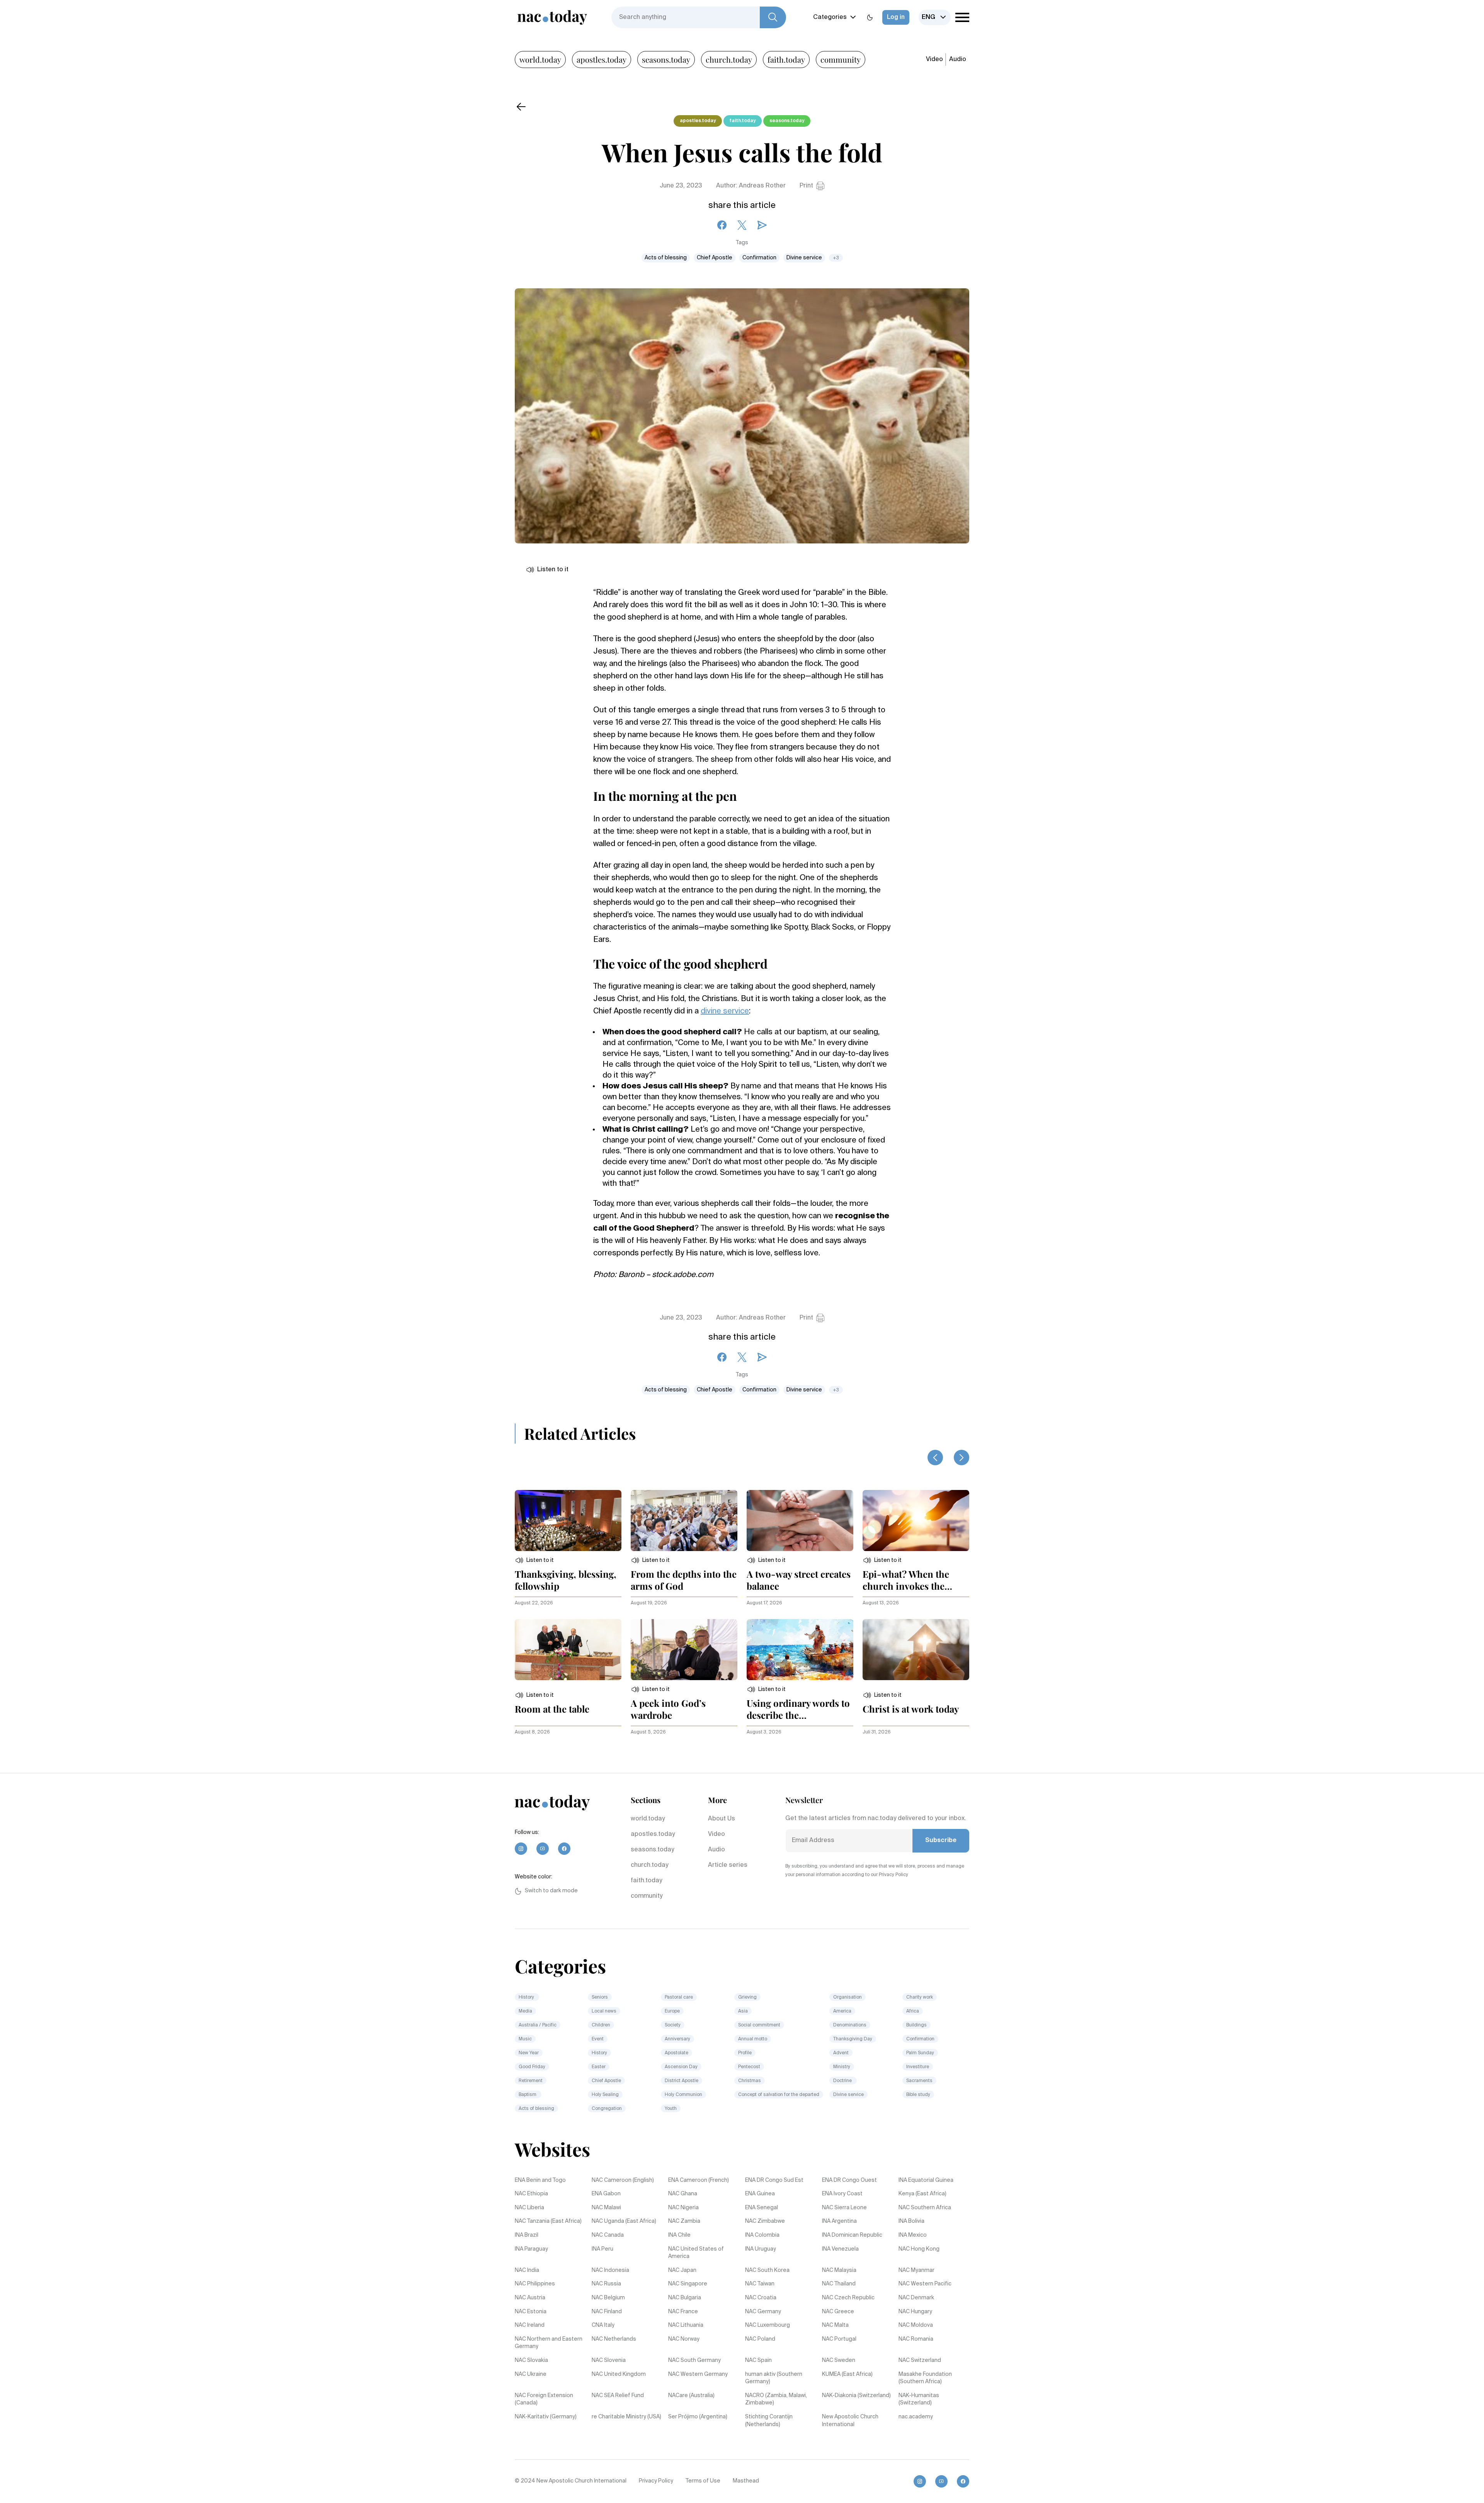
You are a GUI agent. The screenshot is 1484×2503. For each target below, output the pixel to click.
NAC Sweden (839, 2360)
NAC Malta (835, 2325)
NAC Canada (608, 2235)
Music (525, 2039)
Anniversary (677, 2039)
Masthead (746, 2481)
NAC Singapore (688, 2284)
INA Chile (679, 2235)
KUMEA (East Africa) (847, 2374)
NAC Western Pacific (925, 2284)
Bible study (918, 2095)
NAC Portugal (839, 2339)
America (842, 2011)
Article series (728, 1865)
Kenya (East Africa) (922, 2194)
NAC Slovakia (531, 2360)
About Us (722, 1819)
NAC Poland (760, 2339)
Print (806, 186)
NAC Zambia (684, 2221)
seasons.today (666, 59)
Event (598, 2039)
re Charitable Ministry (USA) (626, 2417)
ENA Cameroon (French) (699, 2180)
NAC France (683, 2312)
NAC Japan (682, 2270)
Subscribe (941, 1841)
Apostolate (676, 2053)
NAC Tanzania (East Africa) (548, 2221)
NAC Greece (838, 2312)
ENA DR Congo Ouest (849, 2180)
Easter (599, 2067)
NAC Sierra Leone (844, 2208)
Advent (841, 2053)
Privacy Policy (656, 2481)
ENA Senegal (762, 2208)
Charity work (920, 1997)
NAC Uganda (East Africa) (624, 2221)
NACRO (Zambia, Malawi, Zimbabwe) (776, 2399)
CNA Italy (603, 2325)
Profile (745, 2053)
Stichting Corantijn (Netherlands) (769, 2421)
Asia (743, 2011)
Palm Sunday (920, 2053)
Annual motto (753, 2039)
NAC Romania (916, 2339)
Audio (958, 60)
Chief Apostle (715, 258)
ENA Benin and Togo (540, 2180)
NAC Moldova (916, 2325)
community (841, 59)
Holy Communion (683, 2095)
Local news (604, 2011)
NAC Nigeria (683, 2208)
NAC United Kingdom (619, 2374)
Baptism (528, 2095)
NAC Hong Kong (919, 2249)
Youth (671, 2109)
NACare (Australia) (691, 2396)
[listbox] (935, 17)
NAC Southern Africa (925, 2208)
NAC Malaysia (839, 2270)
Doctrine (843, 2081)
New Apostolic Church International (850, 2421)
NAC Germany (763, 2312)
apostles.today (602, 59)
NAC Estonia (531, 2312)
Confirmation (759, 258)
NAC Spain (758, 2360)
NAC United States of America (696, 2253)
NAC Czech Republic (848, 2298)
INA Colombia (762, 2235)
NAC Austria (530, 2298)
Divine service (804, 258)
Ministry (842, 2067)
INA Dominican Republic (852, 2235)
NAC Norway (684, 2339)
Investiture (918, 2067)
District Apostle (682, 2081)
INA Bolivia (911, 2221)
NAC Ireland (530, 2325)
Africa (913, 2011)
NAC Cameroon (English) (623, 2180)
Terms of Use (703, 2481)
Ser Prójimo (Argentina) (698, 2417)
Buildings (916, 2025)
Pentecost (749, 2067)
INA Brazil (527, 2235)
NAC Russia (606, 2284)
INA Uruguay (761, 2249)
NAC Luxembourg (768, 2325)
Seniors (600, 1997)
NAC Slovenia (609, 2360)
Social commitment (759, 2025)
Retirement (531, 2081)
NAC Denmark (916, 2298)
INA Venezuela (840, 2249)
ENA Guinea (760, 2194)
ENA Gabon (606, 2194)
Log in (896, 17)
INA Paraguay (531, 2249)
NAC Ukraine (531, 2374)
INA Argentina (839, 2221)
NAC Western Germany (698, 2374)
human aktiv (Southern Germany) (774, 2378)
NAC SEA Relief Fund (618, 2396)
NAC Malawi (606, 2208)
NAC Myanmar (916, 2270)
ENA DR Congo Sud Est (774, 2180)
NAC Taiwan (760, 2284)
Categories (830, 17)
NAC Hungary (915, 2312)
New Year (529, 2053)
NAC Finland (607, 2312)
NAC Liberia (529, 2208)
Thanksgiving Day (853, 2039)
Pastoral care (679, 1997)
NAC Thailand (839, 2284)
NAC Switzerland (920, 2360)
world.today (540, 59)
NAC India (527, 2270)
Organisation (848, 1997)
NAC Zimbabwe (765, 2221)
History (527, 1997)
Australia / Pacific (538, 2025)
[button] (534, 1560)
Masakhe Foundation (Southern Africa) (925, 2378)
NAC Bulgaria (685, 2298)
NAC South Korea (767, 2270)
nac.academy (916, 2417)
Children (601, 2025)
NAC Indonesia (610, 2270)
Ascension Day (681, 2067)
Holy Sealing (605, 2095)
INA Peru (602, 2249)
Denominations (850, 2025)
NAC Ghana (683, 2194)
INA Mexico (913, 2235)
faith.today (786, 59)
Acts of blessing (666, 258)
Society (673, 2025)
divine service (725, 1011)
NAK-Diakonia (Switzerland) (856, 2396)
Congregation (607, 2109)
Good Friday (532, 2067)
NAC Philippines (535, 2284)
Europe (672, 2011)
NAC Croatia (761, 2298)
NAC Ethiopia (531, 2194)
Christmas (750, 2081)
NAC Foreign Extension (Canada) (544, 2399)
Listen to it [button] (553, 570)
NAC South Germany (694, 2360)
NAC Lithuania (686, 2325)
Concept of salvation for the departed (779, 2095)
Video (934, 60)
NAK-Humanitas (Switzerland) (919, 2399)
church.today (729, 59)
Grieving (747, 1997)
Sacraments (919, 2081)
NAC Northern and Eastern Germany (549, 2343)
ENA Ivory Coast (842, 2194)
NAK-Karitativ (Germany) (546, 2417)
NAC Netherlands (614, 2339)
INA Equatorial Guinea (926, 2180)
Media (525, 2011)
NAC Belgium (608, 2298)
